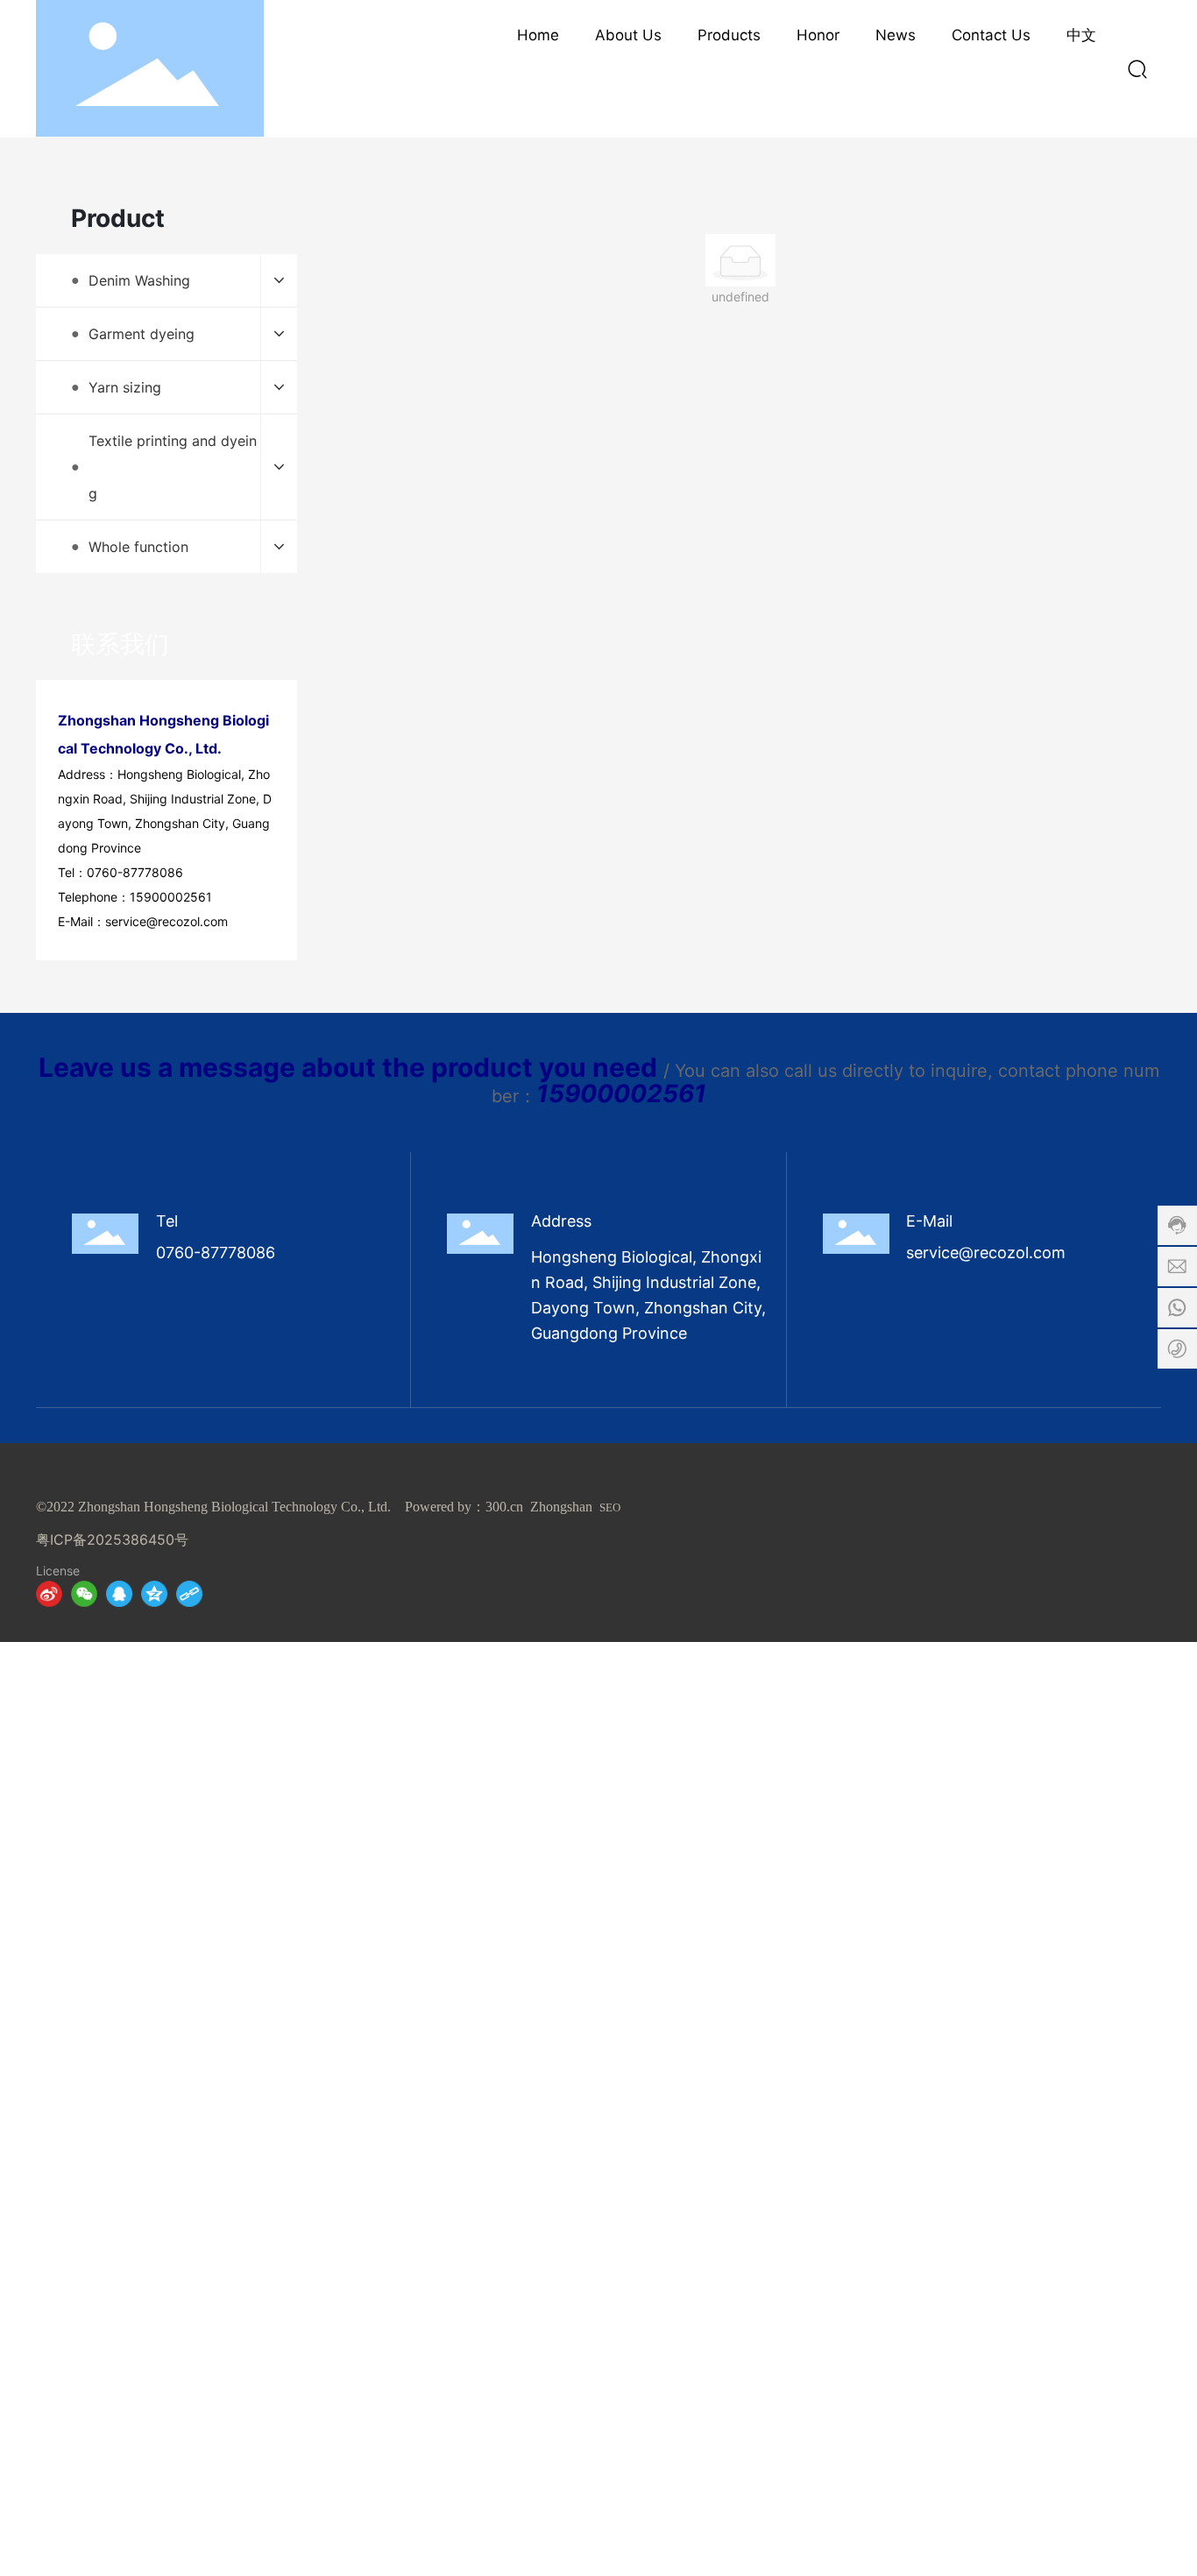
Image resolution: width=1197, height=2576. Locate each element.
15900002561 (171, 897)
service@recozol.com (166, 921)
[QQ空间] (154, 1594)
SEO (610, 1507)
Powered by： (445, 1507)
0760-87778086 (135, 872)
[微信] (84, 1594)
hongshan (566, 1507)
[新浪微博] (49, 1594)
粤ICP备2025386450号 (112, 1539)
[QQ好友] (119, 1594)
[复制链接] (189, 1594)
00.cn (508, 1507)
